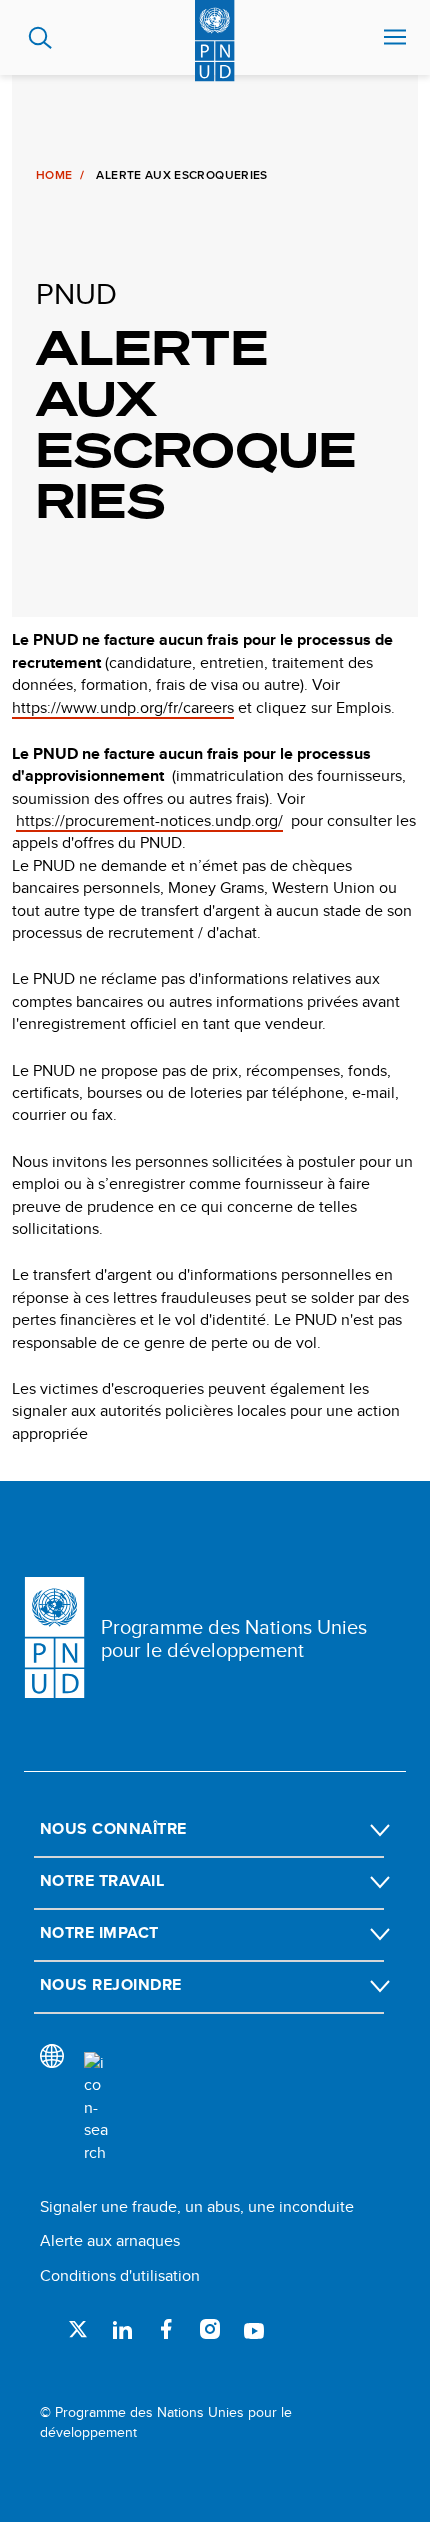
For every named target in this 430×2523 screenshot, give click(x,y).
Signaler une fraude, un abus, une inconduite (197, 2206)
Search (40, 38)
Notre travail (102, 1880)
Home (54, 175)
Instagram (210, 2329)
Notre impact (99, 1932)
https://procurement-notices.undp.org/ (149, 820)
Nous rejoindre (111, 1984)
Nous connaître (113, 1828)
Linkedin (122, 2329)
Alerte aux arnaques (110, 2240)
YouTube (254, 2329)
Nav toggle (395, 38)
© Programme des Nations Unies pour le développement (166, 2422)
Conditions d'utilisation (120, 2275)
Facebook (166, 2329)
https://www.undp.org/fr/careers (123, 707)
